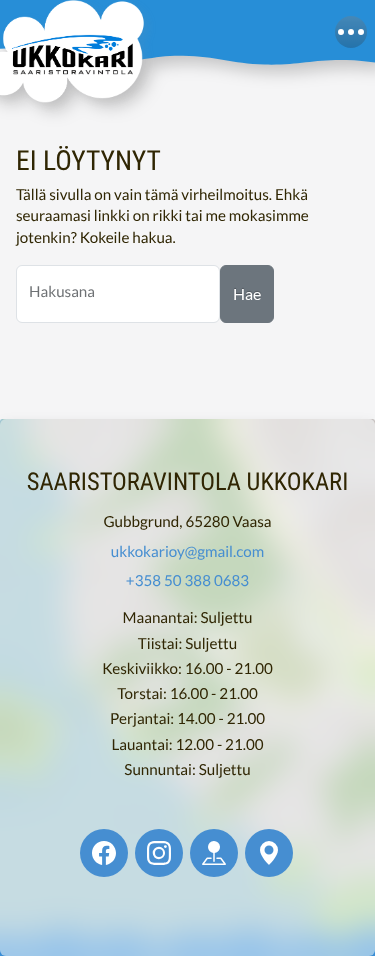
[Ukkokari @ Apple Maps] (214, 853)
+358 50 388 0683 (187, 581)
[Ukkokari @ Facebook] (104, 853)
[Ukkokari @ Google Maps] (269, 853)
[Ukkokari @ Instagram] (159, 853)
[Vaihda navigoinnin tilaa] (351, 32)
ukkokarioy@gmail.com (187, 552)
